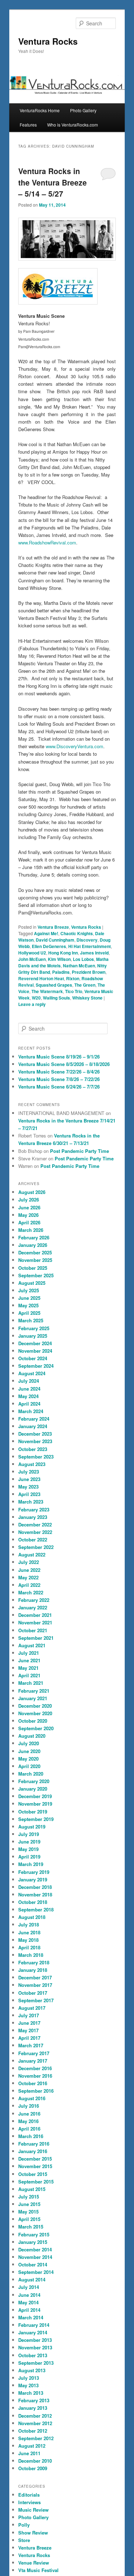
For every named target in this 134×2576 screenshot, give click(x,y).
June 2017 (29, 2023)
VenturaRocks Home (40, 110)
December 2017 (35, 1977)
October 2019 (33, 1812)
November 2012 (35, 2423)
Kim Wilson (59, 959)
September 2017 (36, 2000)
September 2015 (36, 2182)
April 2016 (29, 2129)
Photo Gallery (83, 110)
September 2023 (36, 1457)
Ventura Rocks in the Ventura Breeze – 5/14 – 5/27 (53, 182)
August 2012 (32, 2446)
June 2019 (29, 1842)
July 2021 (29, 1653)
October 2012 (33, 2431)
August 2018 (32, 1917)
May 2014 (28, 2302)
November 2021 (35, 1622)
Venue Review (34, 2563)
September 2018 (36, 1909)
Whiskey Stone (87, 998)
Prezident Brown (89, 972)
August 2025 (32, 1283)
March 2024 (31, 1411)
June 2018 (29, 1932)
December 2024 (35, 1343)
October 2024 (33, 1358)
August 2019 (32, 1827)
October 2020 (33, 1721)
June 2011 (29, 2453)
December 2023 (35, 1434)
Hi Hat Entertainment (90, 946)
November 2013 (35, 2347)
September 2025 (36, 1275)
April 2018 (29, 1947)
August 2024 (32, 1373)
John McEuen (32, 959)
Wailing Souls (56, 998)
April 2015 (29, 2219)
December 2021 (35, 1615)
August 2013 (32, 2370)
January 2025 (33, 1336)
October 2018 (33, 1902)
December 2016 (35, 2068)
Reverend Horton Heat (41, 978)
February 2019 (34, 1872)
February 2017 (34, 2053)
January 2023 (33, 1517)
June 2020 (29, 1751)
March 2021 (31, 1683)
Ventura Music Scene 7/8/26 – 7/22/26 (59, 1079)
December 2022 (35, 1524)
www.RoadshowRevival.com (47, 542)
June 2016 (29, 2114)
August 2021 (32, 1645)
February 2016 (34, 2144)
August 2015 (32, 2189)
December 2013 (35, 2340)
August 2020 (32, 1736)
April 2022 (29, 1585)
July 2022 (29, 1562)
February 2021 (34, 1691)
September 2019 (36, 1819)
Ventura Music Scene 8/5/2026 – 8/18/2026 (64, 1064)
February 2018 (34, 1962)
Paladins (61, 972)
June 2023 (29, 1479)
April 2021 (29, 1675)
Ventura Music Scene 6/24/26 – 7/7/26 (59, 1087)
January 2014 (33, 2332)
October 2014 (33, 2264)
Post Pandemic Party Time (80, 1151)
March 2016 (31, 2136)
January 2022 (33, 1607)
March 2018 (31, 1955)
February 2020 (34, 1781)
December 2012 (35, 2416)
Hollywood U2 (32, 953)
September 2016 (36, 2091)
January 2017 (33, 2061)
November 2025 (35, 1260)
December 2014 (35, 2249)
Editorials (29, 2495)
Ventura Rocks (48, 41)
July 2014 (29, 2287)
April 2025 (29, 1313)
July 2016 (29, 2106)
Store (24, 2540)
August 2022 (32, 1555)
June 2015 (29, 2204)
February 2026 (34, 1237)
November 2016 (35, 2076)
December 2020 (35, 1706)
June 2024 (29, 1389)
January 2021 (33, 1698)
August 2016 (32, 2098)
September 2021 (36, 1638)
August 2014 (32, 2279)
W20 (36, 998)
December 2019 (35, 1796)
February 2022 (34, 1600)
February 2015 (34, 2234)
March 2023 (31, 1502)
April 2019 (29, 1857)
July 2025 (29, 1290)
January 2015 (33, 2242)
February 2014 (34, 2325)
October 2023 (33, 1449)
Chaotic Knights (77, 933)
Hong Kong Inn (63, 953)
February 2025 (34, 1328)
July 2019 (29, 1834)
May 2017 (28, 2030)
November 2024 (35, 1351)
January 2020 (33, 1789)
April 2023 (29, 1494)
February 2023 (34, 1509)
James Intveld (94, 953)
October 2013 (33, 2355)
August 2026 (32, 1192)
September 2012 (36, 2438)
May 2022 (28, 1577)
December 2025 (35, 1252)
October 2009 (33, 2468)
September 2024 (36, 1366)
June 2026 (29, 1207)
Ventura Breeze (53, 927)
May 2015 (28, 2212)
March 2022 (31, 1592)
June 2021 (29, 1660)
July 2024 (29, 1381)
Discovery (87, 940)
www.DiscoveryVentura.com (75, 746)
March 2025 (31, 1320)
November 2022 (35, 1532)
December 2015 (35, 2159)
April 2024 (29, 1404)
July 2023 (29, 1472)
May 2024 (28, 1396)
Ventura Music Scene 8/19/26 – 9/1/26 (59, 1057)
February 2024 (34, 1419)
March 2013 (31, 2393)
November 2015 (35, 2166)
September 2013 (36, 2363)
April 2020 (29, 1766)
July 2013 (29, 2378)
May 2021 (28, 1668)
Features (28, 125)
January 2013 (33, 2408)
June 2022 (29, 1570)
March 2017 (31, 2045)
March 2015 (31, 2227)
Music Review (33, 2510)
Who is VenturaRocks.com (73, 125)
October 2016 (33, 2083)
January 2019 (33, 1879)
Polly (24, 2525)
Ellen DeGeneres (49, 946)
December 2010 (35, 2461)
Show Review (33, 2533)
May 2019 (28, 1849)
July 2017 (29, 2015)
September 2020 (36, 1728)
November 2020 (35, 1713)
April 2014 (29, 2310)
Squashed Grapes (54, 985)
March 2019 (31, 1864)
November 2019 (35, 1804)
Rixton (73, 978)
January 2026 (33, 1245)
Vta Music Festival (38, 2570)
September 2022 (36, 1547)
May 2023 (28, 1487)
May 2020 (28, 1759)
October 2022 (33, 1539)
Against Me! (46, 933)
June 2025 (29, 1298)
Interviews (29, 2502)
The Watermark (47, 991)
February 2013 (34, 2400)
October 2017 (33, 1993)
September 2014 (36, 2272)
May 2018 (28, 1940)
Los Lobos (83, 959)
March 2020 (31, 1774)
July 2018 (29, 1924)
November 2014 (35, 2257)
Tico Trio (74, 991)
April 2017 (29, 2038)
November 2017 (35, 1985)
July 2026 (29, 1200)
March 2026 (31, 1230)
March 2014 (31, 2317)
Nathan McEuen (79, 966)
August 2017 (32, 2008)
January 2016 (33, 2151)
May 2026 (28, 1215)
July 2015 (29, 2197)
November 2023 (35, 1441)
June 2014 (29, 2295)
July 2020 (29, 1743)
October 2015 (33, 2174)
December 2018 (35, 1887)
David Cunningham (55, 940)
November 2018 (35, 1894)
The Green (85, 985)
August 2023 (32, 1464)
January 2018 (33, 1970)
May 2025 (28, 1305)
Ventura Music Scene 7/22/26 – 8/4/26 (59, 1072)
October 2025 (33, 1268)
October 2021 (33, 1630)
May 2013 (28, 2385)
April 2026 (29, 1222)
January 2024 (33, 1426)
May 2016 (28, 2121)
